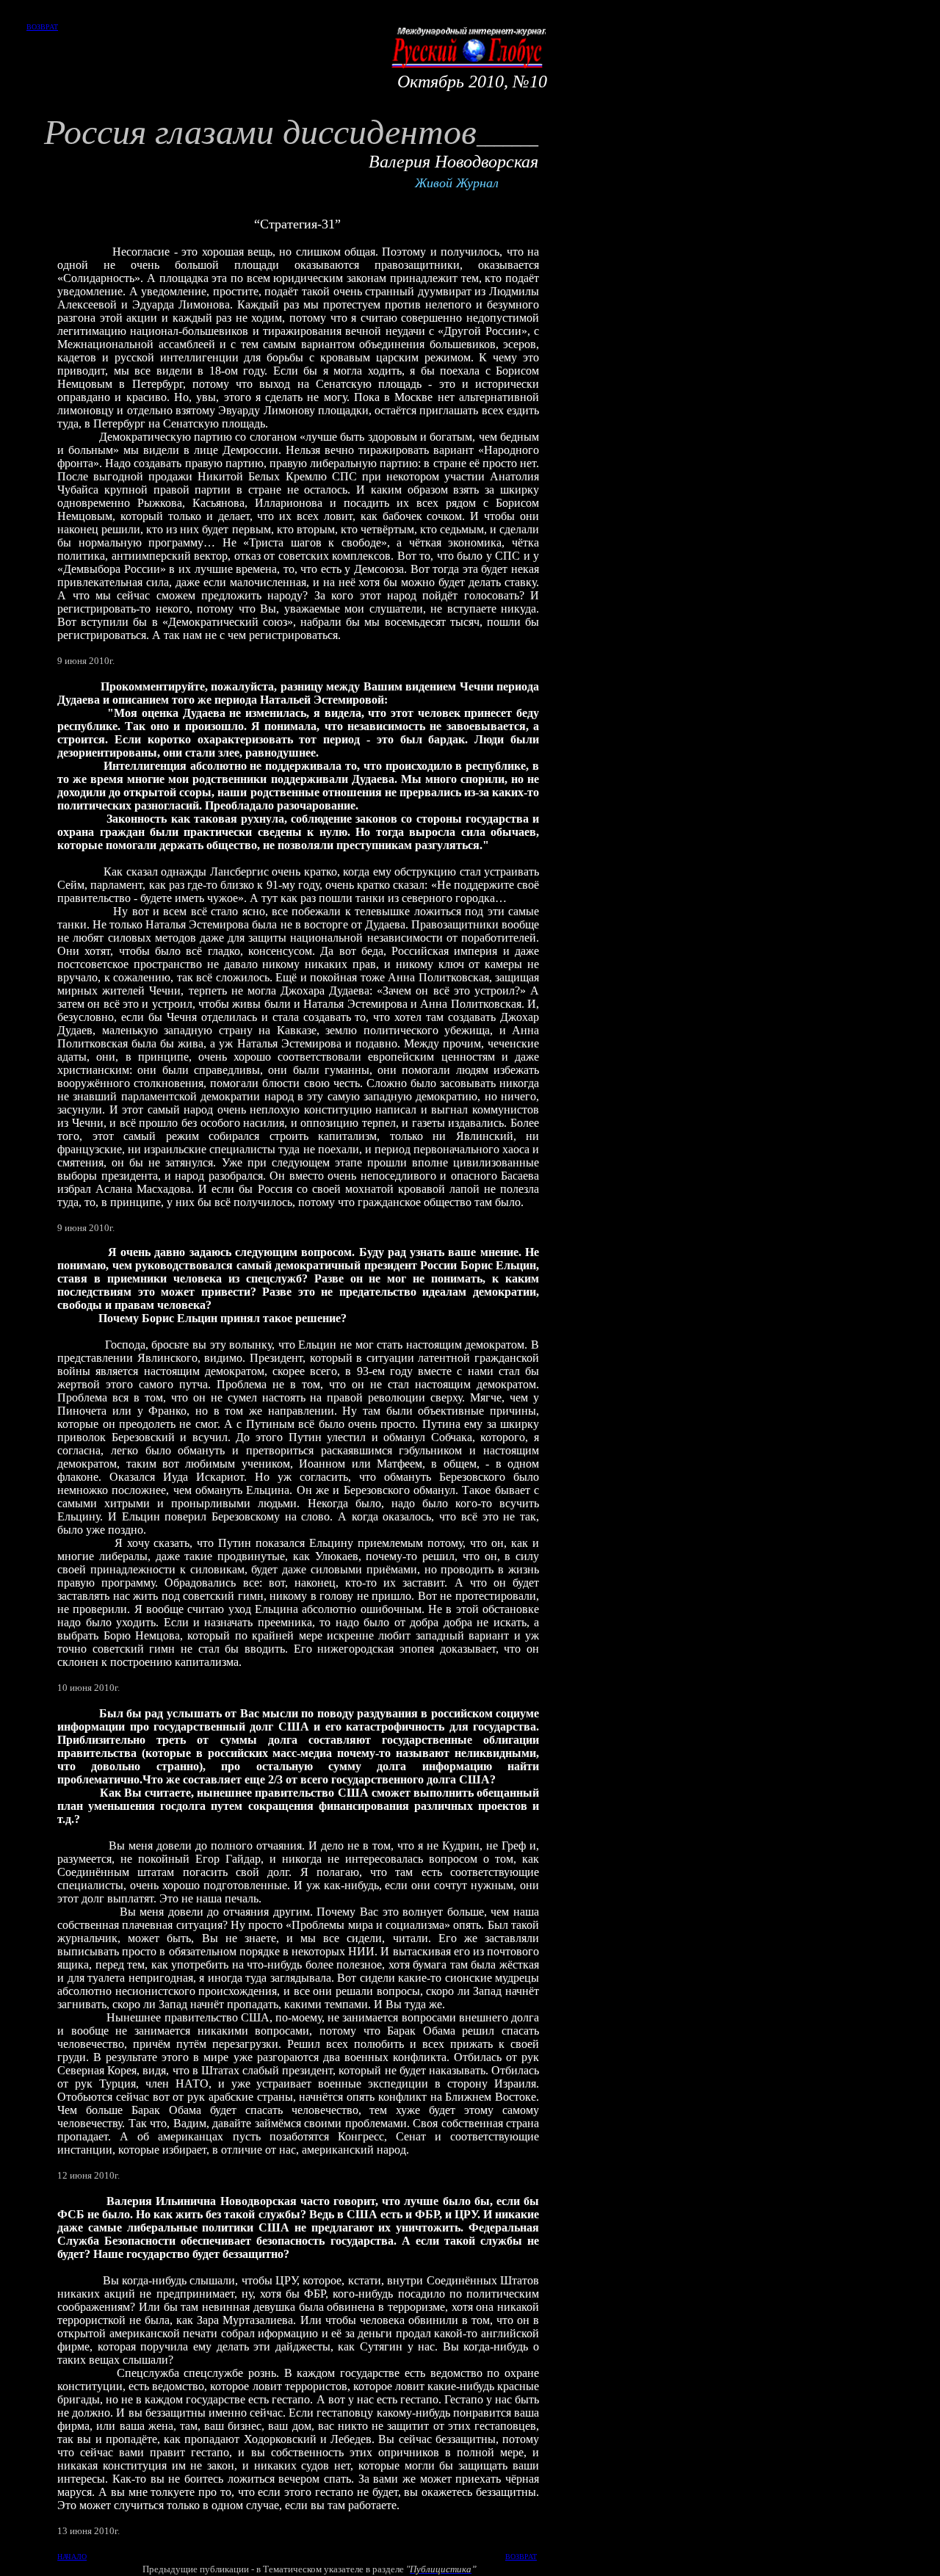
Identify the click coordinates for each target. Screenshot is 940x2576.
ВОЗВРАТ (42, 27)
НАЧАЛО (72, 2557)
